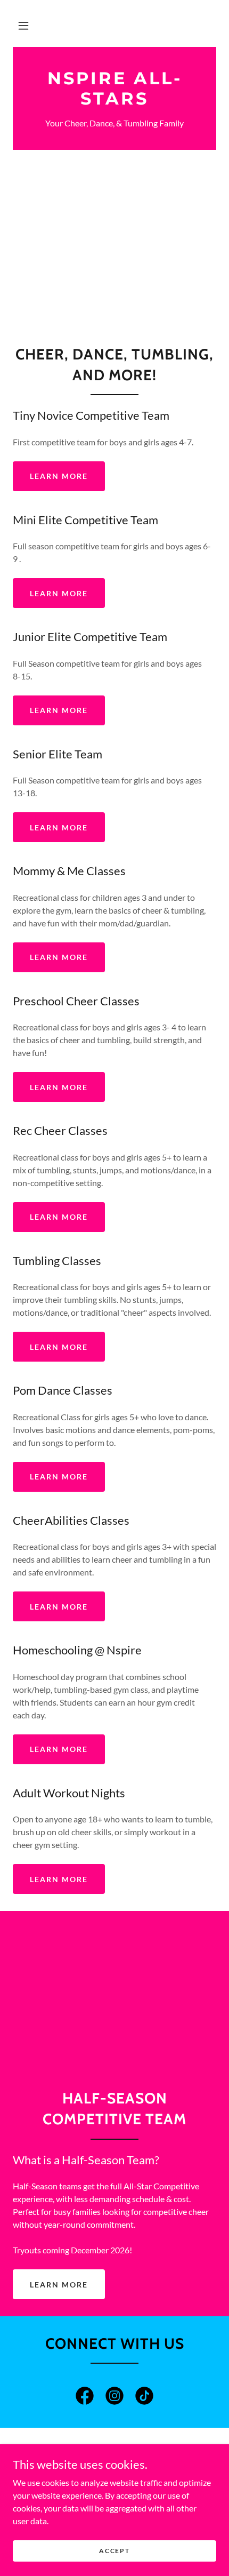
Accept (114, 2551)
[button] (23, 26)
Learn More (59, 476)
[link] (114, 89)
